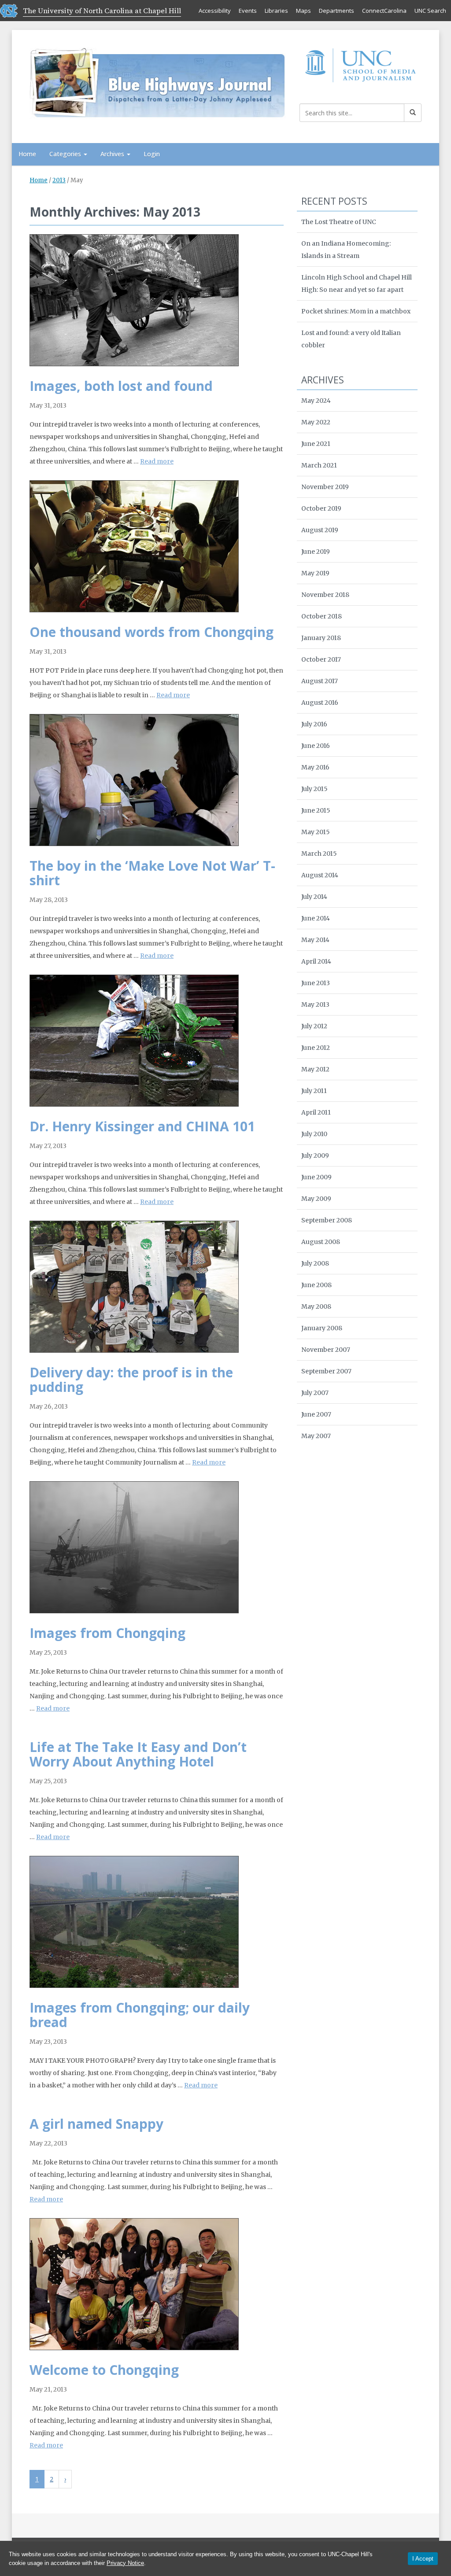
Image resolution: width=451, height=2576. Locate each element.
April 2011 (316, 1112)
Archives (113, 154)
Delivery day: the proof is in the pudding (131, 1380)
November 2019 (325, 487)
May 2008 (316, 1306)
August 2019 (320, 530)
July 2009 (315, 1156)
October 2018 (322, 616)
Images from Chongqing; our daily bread (140, 2015)
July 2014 (314, 897)
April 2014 (316, 961)
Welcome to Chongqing (104, 2370)
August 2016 (320, 703)
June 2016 (316, 746)
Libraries (276, 11)
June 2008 (316, 1285)
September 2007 (326, 1371)
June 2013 (316, 983)
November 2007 (326, 1350)
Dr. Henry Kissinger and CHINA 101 (142, 1126)
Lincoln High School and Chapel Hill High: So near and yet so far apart (357, 283)
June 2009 (316, 1177)
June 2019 (316, 552)
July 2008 (315, 1263)
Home (27, 154)
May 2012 (315, 1069)
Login (152, 154)
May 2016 (315, 767)
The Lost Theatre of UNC (339, 222)
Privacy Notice (125, 2563)
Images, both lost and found (121, 386)
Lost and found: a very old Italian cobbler (351, 339)
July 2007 (315, 1393)
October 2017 (321, 659)
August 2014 (320, 875)
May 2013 (315, 1005)
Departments (336, 11)
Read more (157, 461)
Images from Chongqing (107, 1633)
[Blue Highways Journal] (158, 82)
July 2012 (314, 1026)
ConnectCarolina (384, 11)
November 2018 (325, 595)
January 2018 (321, 638)
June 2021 (316, 444)
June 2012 (316, 1048)
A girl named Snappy (96, 2124)
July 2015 (314, 789)
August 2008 (321, 1242)
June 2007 (316, 1414)
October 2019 (321, 508)
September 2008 (327, 1220)
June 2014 (316, 918)
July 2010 (314, 1134)
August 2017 (320, 681)
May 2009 (316, 1199)
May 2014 (315, 940)
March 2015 (319, 854)
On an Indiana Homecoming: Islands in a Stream (346, 250)
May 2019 (315, 573)
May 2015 (316, 832)
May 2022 (316, 422)
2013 (59, 180)
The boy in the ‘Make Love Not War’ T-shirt (152, 873)
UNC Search (430, 11)
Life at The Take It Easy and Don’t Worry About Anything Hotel (138, 1754)
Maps (303, 11)
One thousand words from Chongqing (152, 632)
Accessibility (215, 11)
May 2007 (316, 1436)
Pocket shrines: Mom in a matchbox (356, 311)
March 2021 (319, 465)
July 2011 (314, 1091)
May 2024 (316, 401)
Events (248, 11)
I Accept (423, 2559)
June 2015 (316, 810)
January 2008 (322, 1328)
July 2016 (314, 724)
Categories (66, 154)
